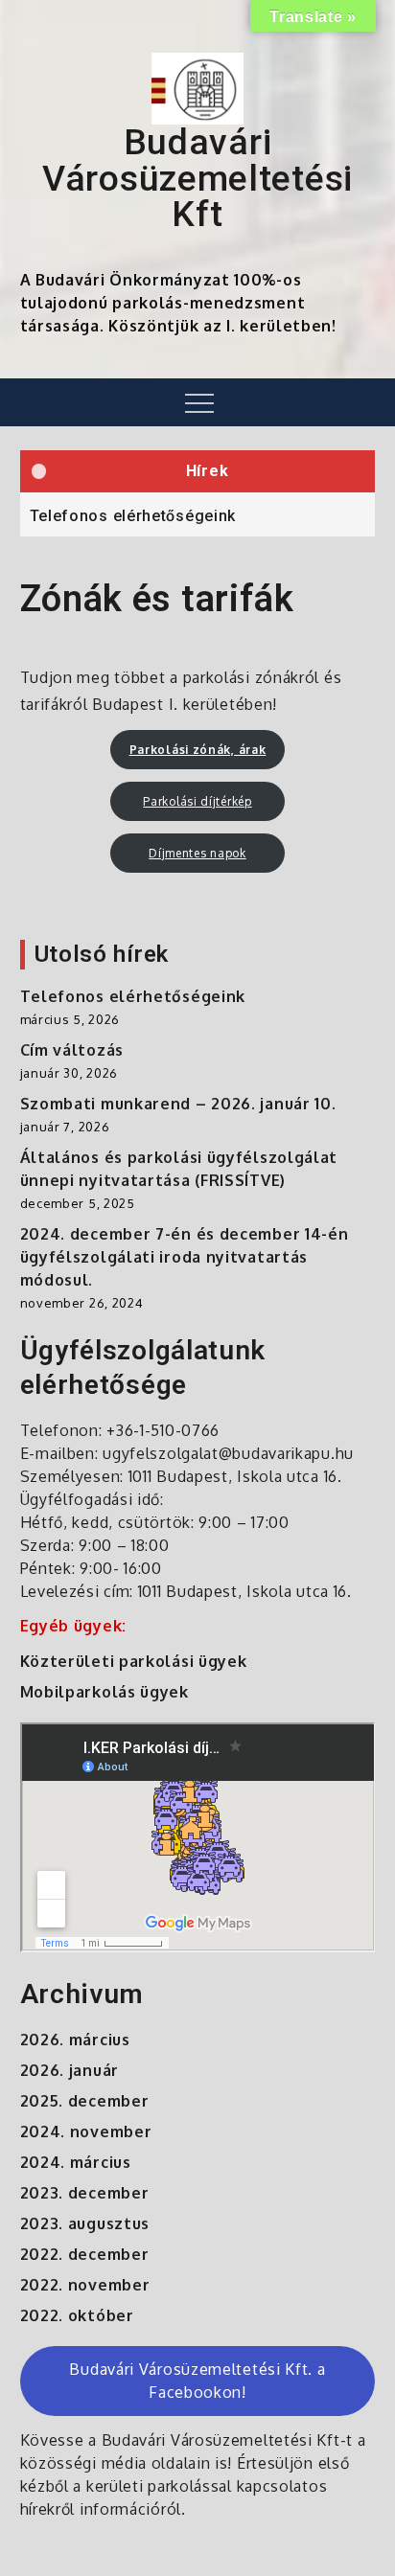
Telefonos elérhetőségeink (133, 516)
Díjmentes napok (197, 853)
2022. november (85, 2285)
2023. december (85, 2193)
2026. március (75, 2040)
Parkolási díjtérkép (197, 801)
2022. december (85, 2254)
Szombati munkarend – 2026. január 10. (178, 1104)
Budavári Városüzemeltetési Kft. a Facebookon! (197, 2381)
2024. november (86, 2131)
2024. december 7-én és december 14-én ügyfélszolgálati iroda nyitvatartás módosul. (185, 1257)
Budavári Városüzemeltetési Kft (197, 178)
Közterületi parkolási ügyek (134, 1661)
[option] (198, 514)
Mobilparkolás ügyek (105, 1692)
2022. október (77, 2315)
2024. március (76, 2162)
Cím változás (72, 1050)
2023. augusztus (85, 2223)
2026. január (70, 2070)
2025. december (85, 2101)
